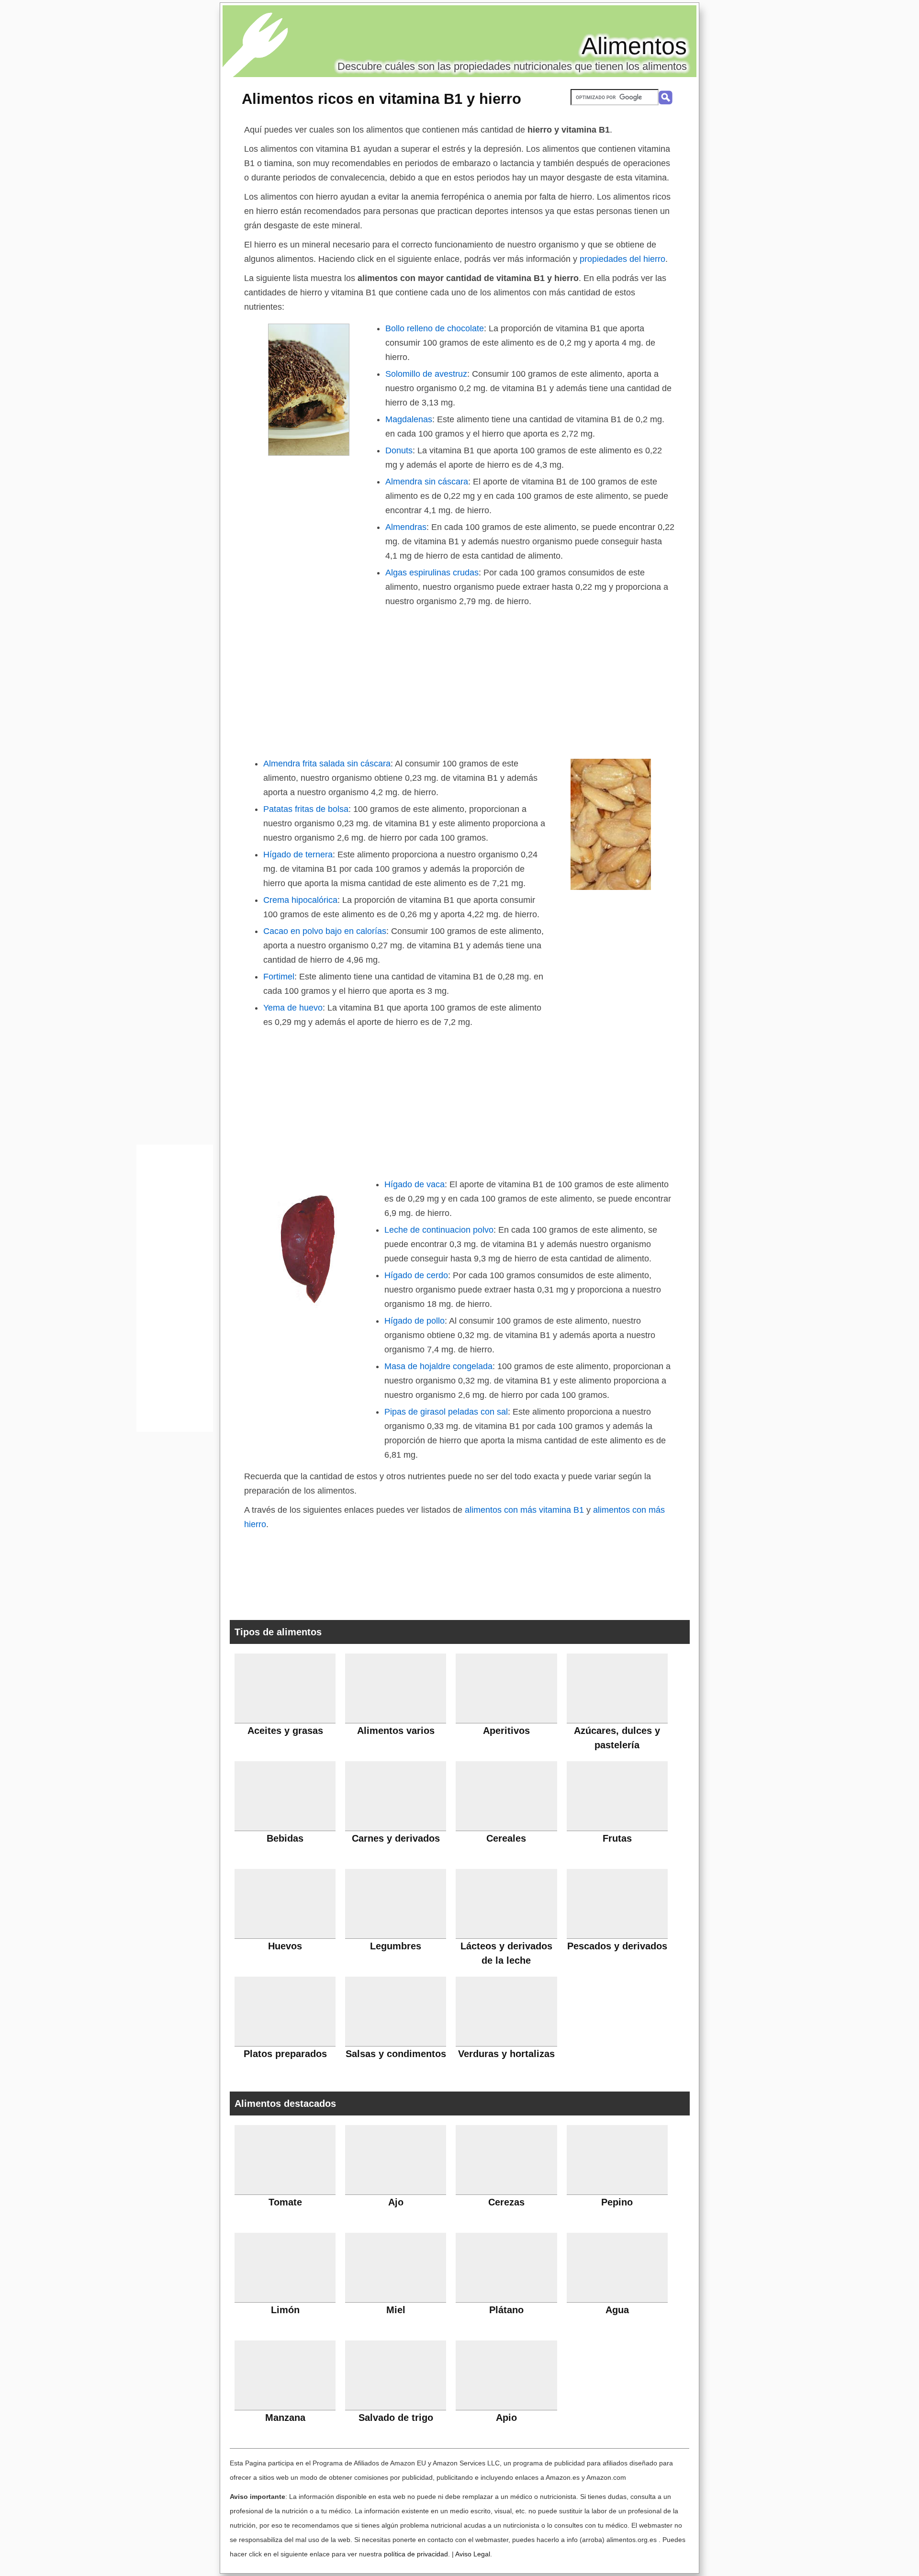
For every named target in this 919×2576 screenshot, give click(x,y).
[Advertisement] (459, 680)
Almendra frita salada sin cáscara (327, 764)
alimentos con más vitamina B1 (524, 1510)
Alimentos (634, 46)
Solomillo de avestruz (426, 374)
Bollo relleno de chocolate (435, 328)
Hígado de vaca (415, 1184)
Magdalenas (409, 419)
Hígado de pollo (415, 1321)
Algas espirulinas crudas (432, 573)
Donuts (399, 450)
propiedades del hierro (622, 259)
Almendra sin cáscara (427, 482)
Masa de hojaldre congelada (438, 1366)
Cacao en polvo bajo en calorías (325, 931)
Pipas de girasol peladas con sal (446, 1412)
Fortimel (279, 977)
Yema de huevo (293, 1008)
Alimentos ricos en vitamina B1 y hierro (381, 99)
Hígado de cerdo (416, 1275)
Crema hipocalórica (300, 900)
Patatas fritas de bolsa (306, 809)
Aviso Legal (473, 2554)
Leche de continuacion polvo (439, 1230)
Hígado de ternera (298, 855)
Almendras (406, 527)
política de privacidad (416, 2554)
